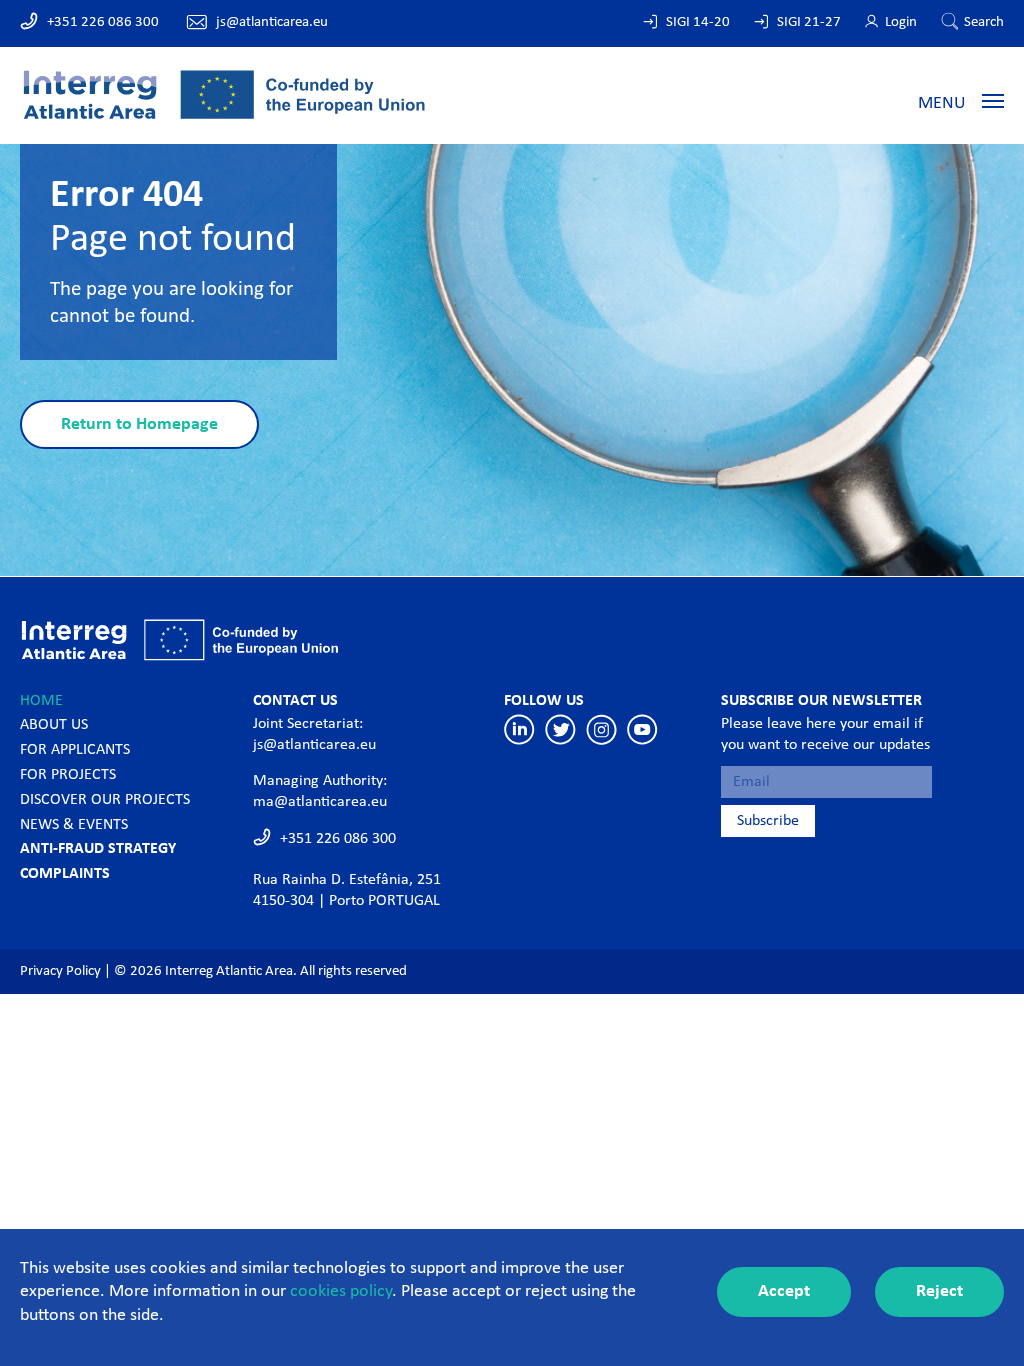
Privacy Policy (60, 971)
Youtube (642, 729)
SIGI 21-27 (809, 22)
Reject (939, 1291)
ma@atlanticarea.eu (320, 802)
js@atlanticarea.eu (272, 22)
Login (901, 22)
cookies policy (341, 1291)
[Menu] (993, 100)
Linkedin (519, 729)
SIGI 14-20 (698, 22)
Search (984, 22)
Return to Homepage (139, 424)
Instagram (601, 729)
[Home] (224, 93)
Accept (784, 1291)
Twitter (560, 729)
